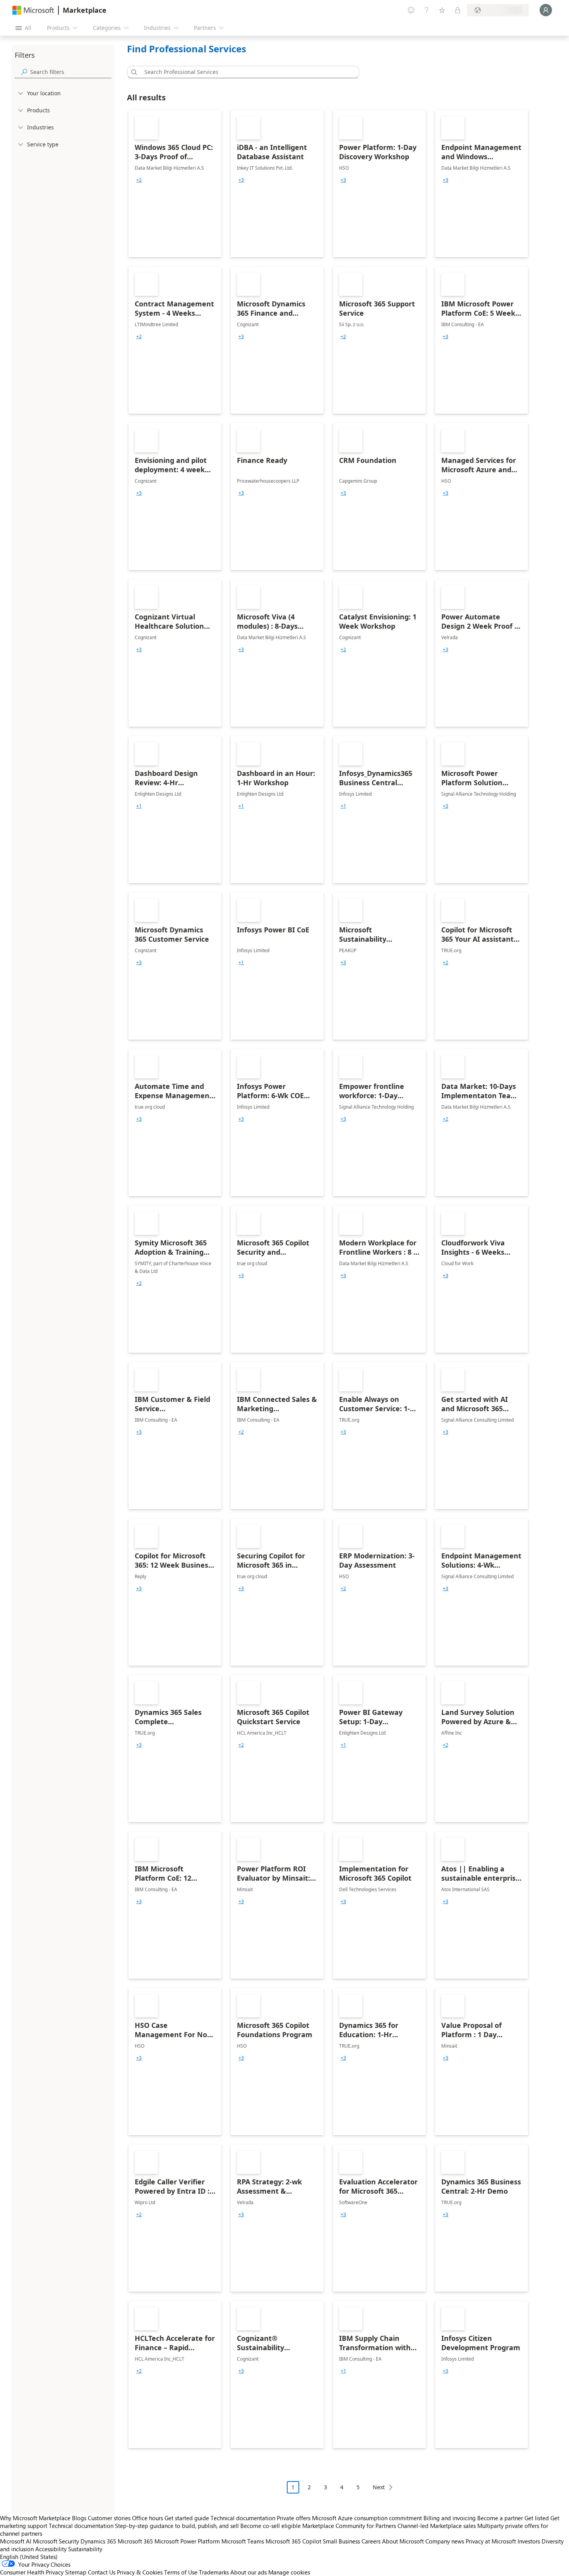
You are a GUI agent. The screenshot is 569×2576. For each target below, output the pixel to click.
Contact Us (102, 2572)
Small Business (341, 2541)
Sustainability (85, 2549)
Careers (371, 2541)
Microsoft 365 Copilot (293, 2541)
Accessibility (51, 2549)
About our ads (249, 2572)
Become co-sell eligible (271, 2526)
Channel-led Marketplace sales (437, 2526)
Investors (529, 2541)
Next (379, 2487)
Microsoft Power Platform (187, 2541)
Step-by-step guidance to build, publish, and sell (177, 2526)
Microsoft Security (56, 2541)
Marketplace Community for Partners (349, 2526)
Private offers (294, 2518)
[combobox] (245, 72)
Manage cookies (289, 2572)
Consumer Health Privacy (32, 2572)
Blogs (79, 2518)
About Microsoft (403, 2541)
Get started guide (187, 2518)
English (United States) (29, 2557)
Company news (445, 2541)
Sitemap (76, 2572)
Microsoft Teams (243, 2541)
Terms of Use (181, 2572)
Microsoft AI (16, 2541)
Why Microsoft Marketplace (35, 2518)
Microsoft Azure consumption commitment (368, 2518)
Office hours (147, 2518)
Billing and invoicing (450, 2518)
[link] (175, 184)
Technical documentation (243, 2518)
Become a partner (500, 2518)
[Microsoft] (33, 10)
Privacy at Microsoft (491, 2541)
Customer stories (109, 2518)
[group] (139, 180)
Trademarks (214, 2572)
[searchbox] (71, 72)
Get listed (537, 2518)
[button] (133, 72)
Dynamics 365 (98, 2541)
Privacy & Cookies (140, 2572)
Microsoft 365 (135, 2541)
